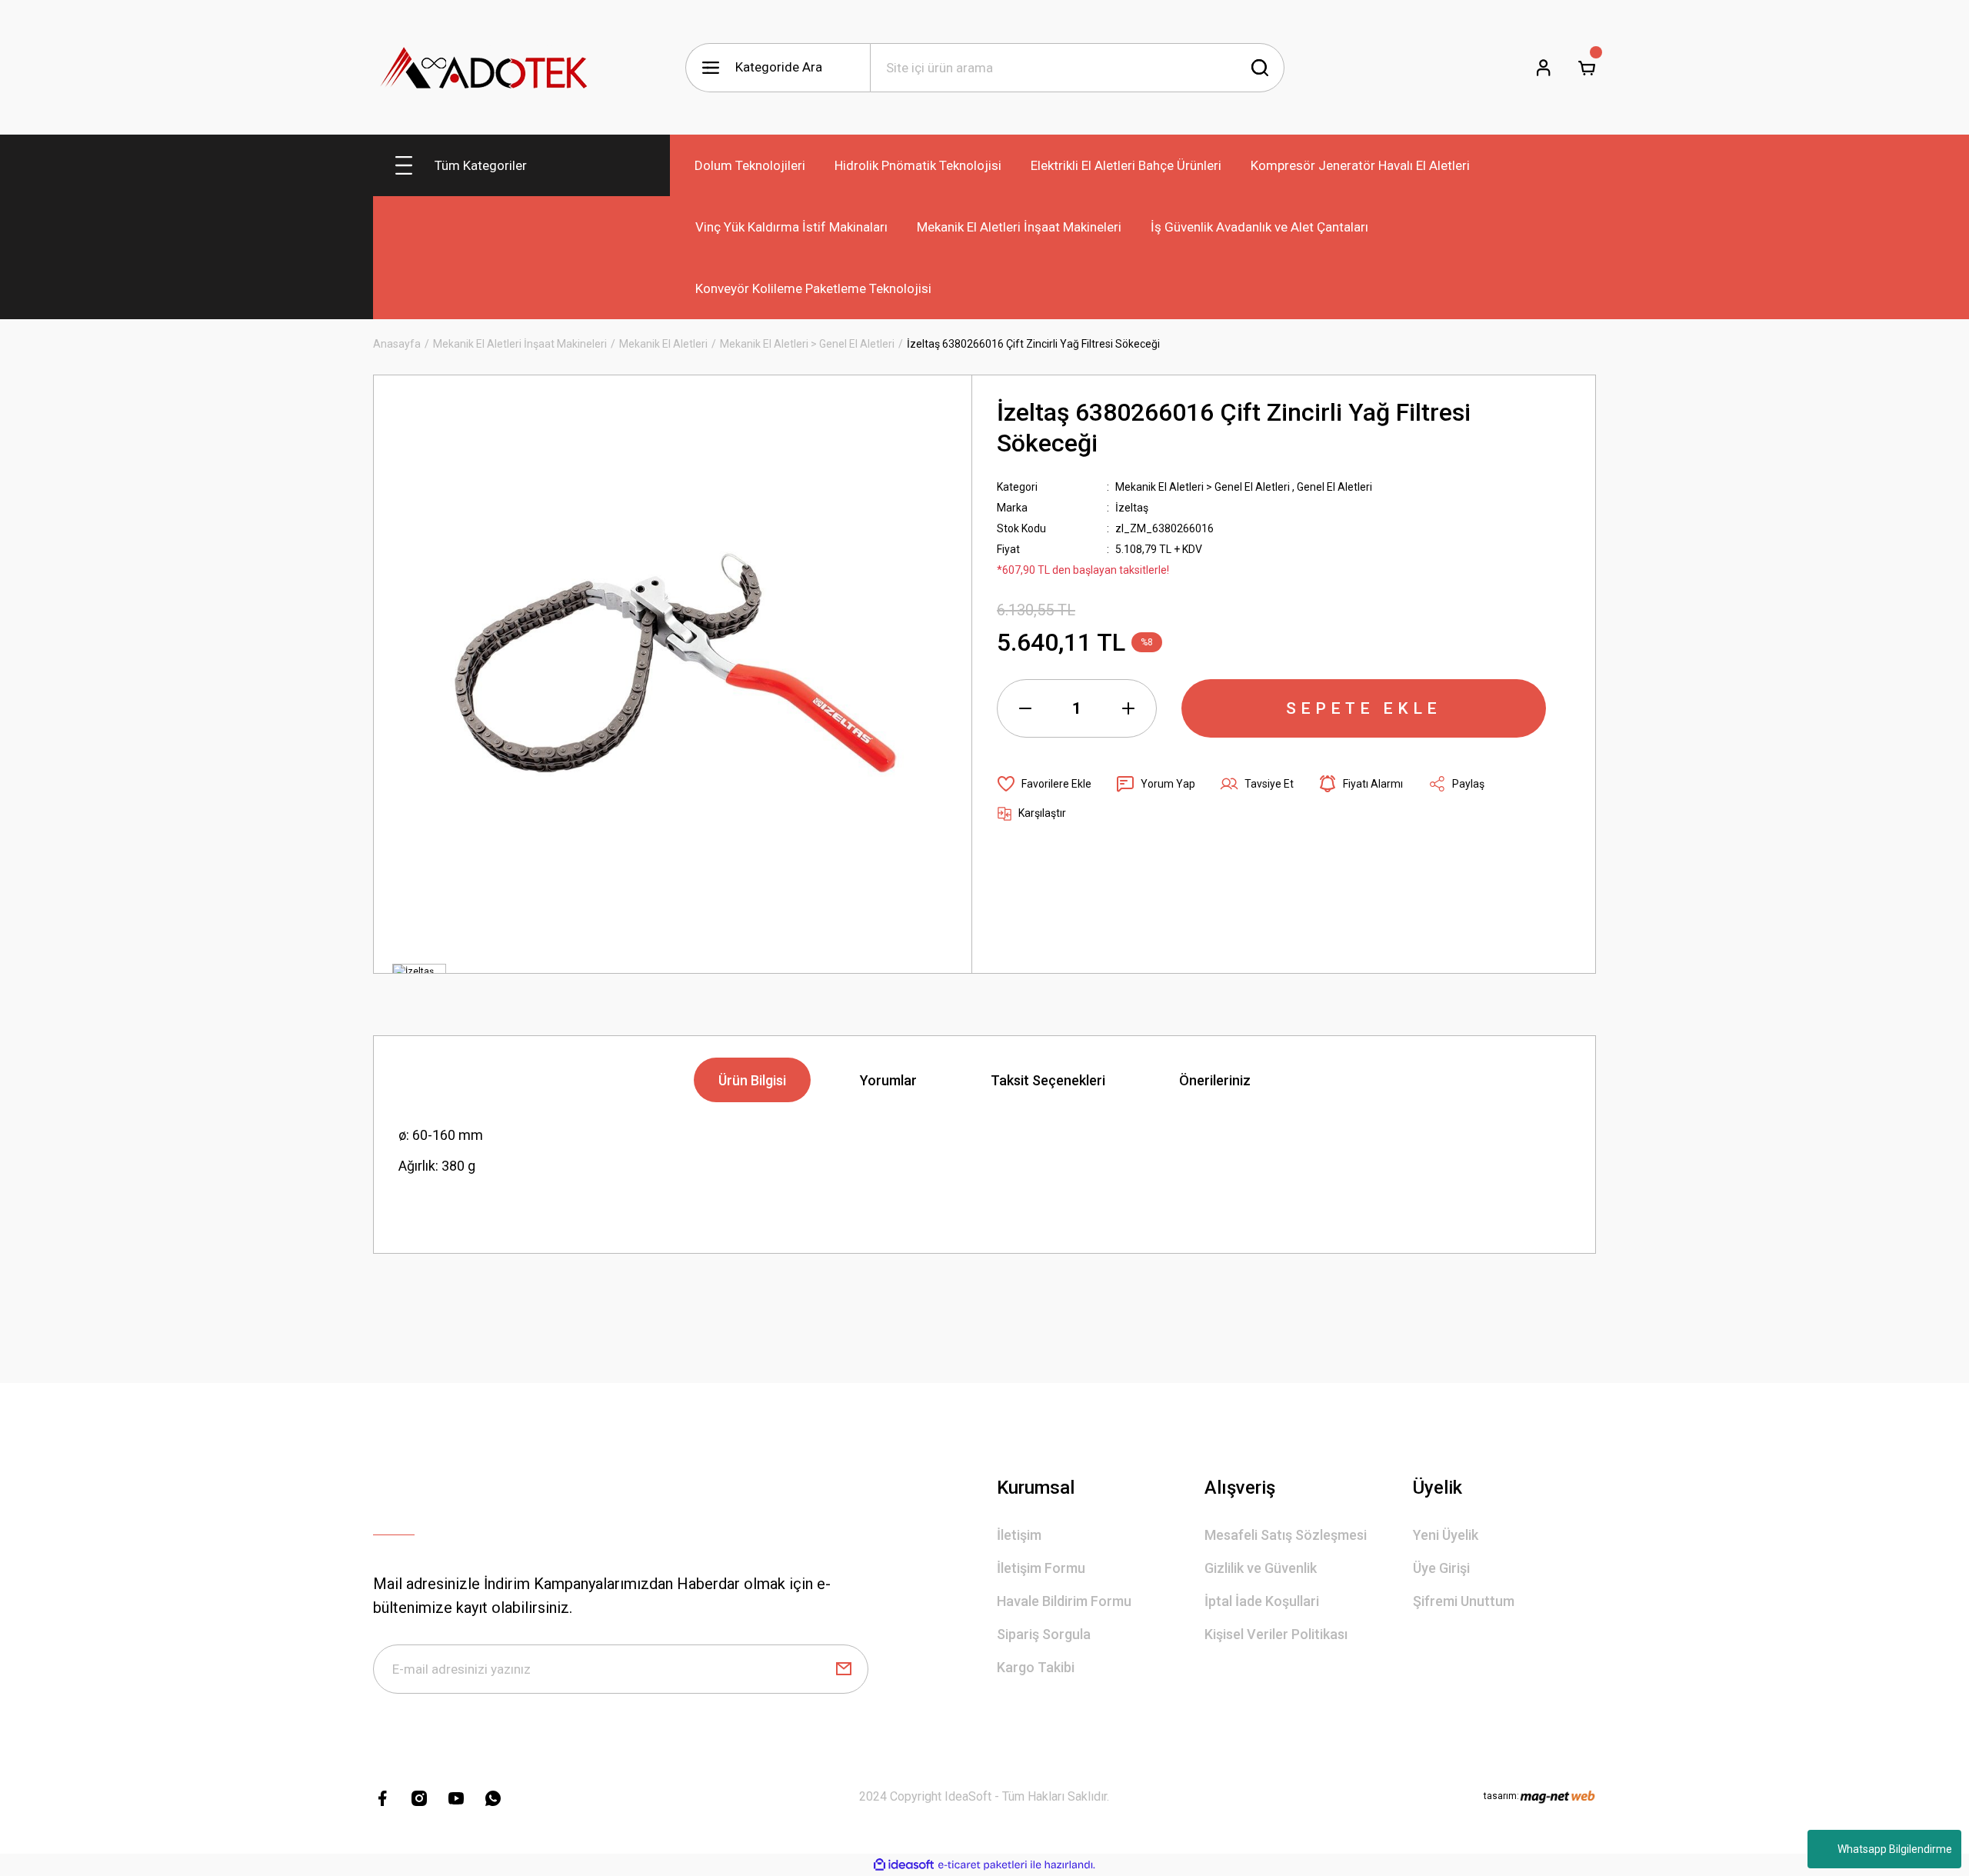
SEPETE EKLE (1364, 708)
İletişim (1019, 1535)
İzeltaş (1132, 508)
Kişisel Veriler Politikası (1276, 1634)
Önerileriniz (1215, 1080)
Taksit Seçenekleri (1048, 1080)
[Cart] (1587, 68)
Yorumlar (888, 1080)
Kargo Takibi (1036, 1667)
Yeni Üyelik (1446, 1535)
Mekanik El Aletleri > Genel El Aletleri (1203, 487)
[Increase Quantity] (1128, 708)
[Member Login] (1544, 68)
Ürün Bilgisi (752, 1080)
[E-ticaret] (983, 1865)
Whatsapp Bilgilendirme (1895, 1849)
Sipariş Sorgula (1044, 1634)
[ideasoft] (904, 1865)
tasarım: (1501, 1796)
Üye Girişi (1441, 1568)
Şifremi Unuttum (1464, 1601)
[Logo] (485, 67)
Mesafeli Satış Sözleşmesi (1286, 1535)
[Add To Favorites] (1044, 784)
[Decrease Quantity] (1025, 708)
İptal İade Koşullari (1262, 1601)
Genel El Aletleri (1334, 487)
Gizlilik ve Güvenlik (1261, 1568)
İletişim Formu (1041, 1568)
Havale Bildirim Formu (1064, 1601)
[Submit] (844, 1669)
